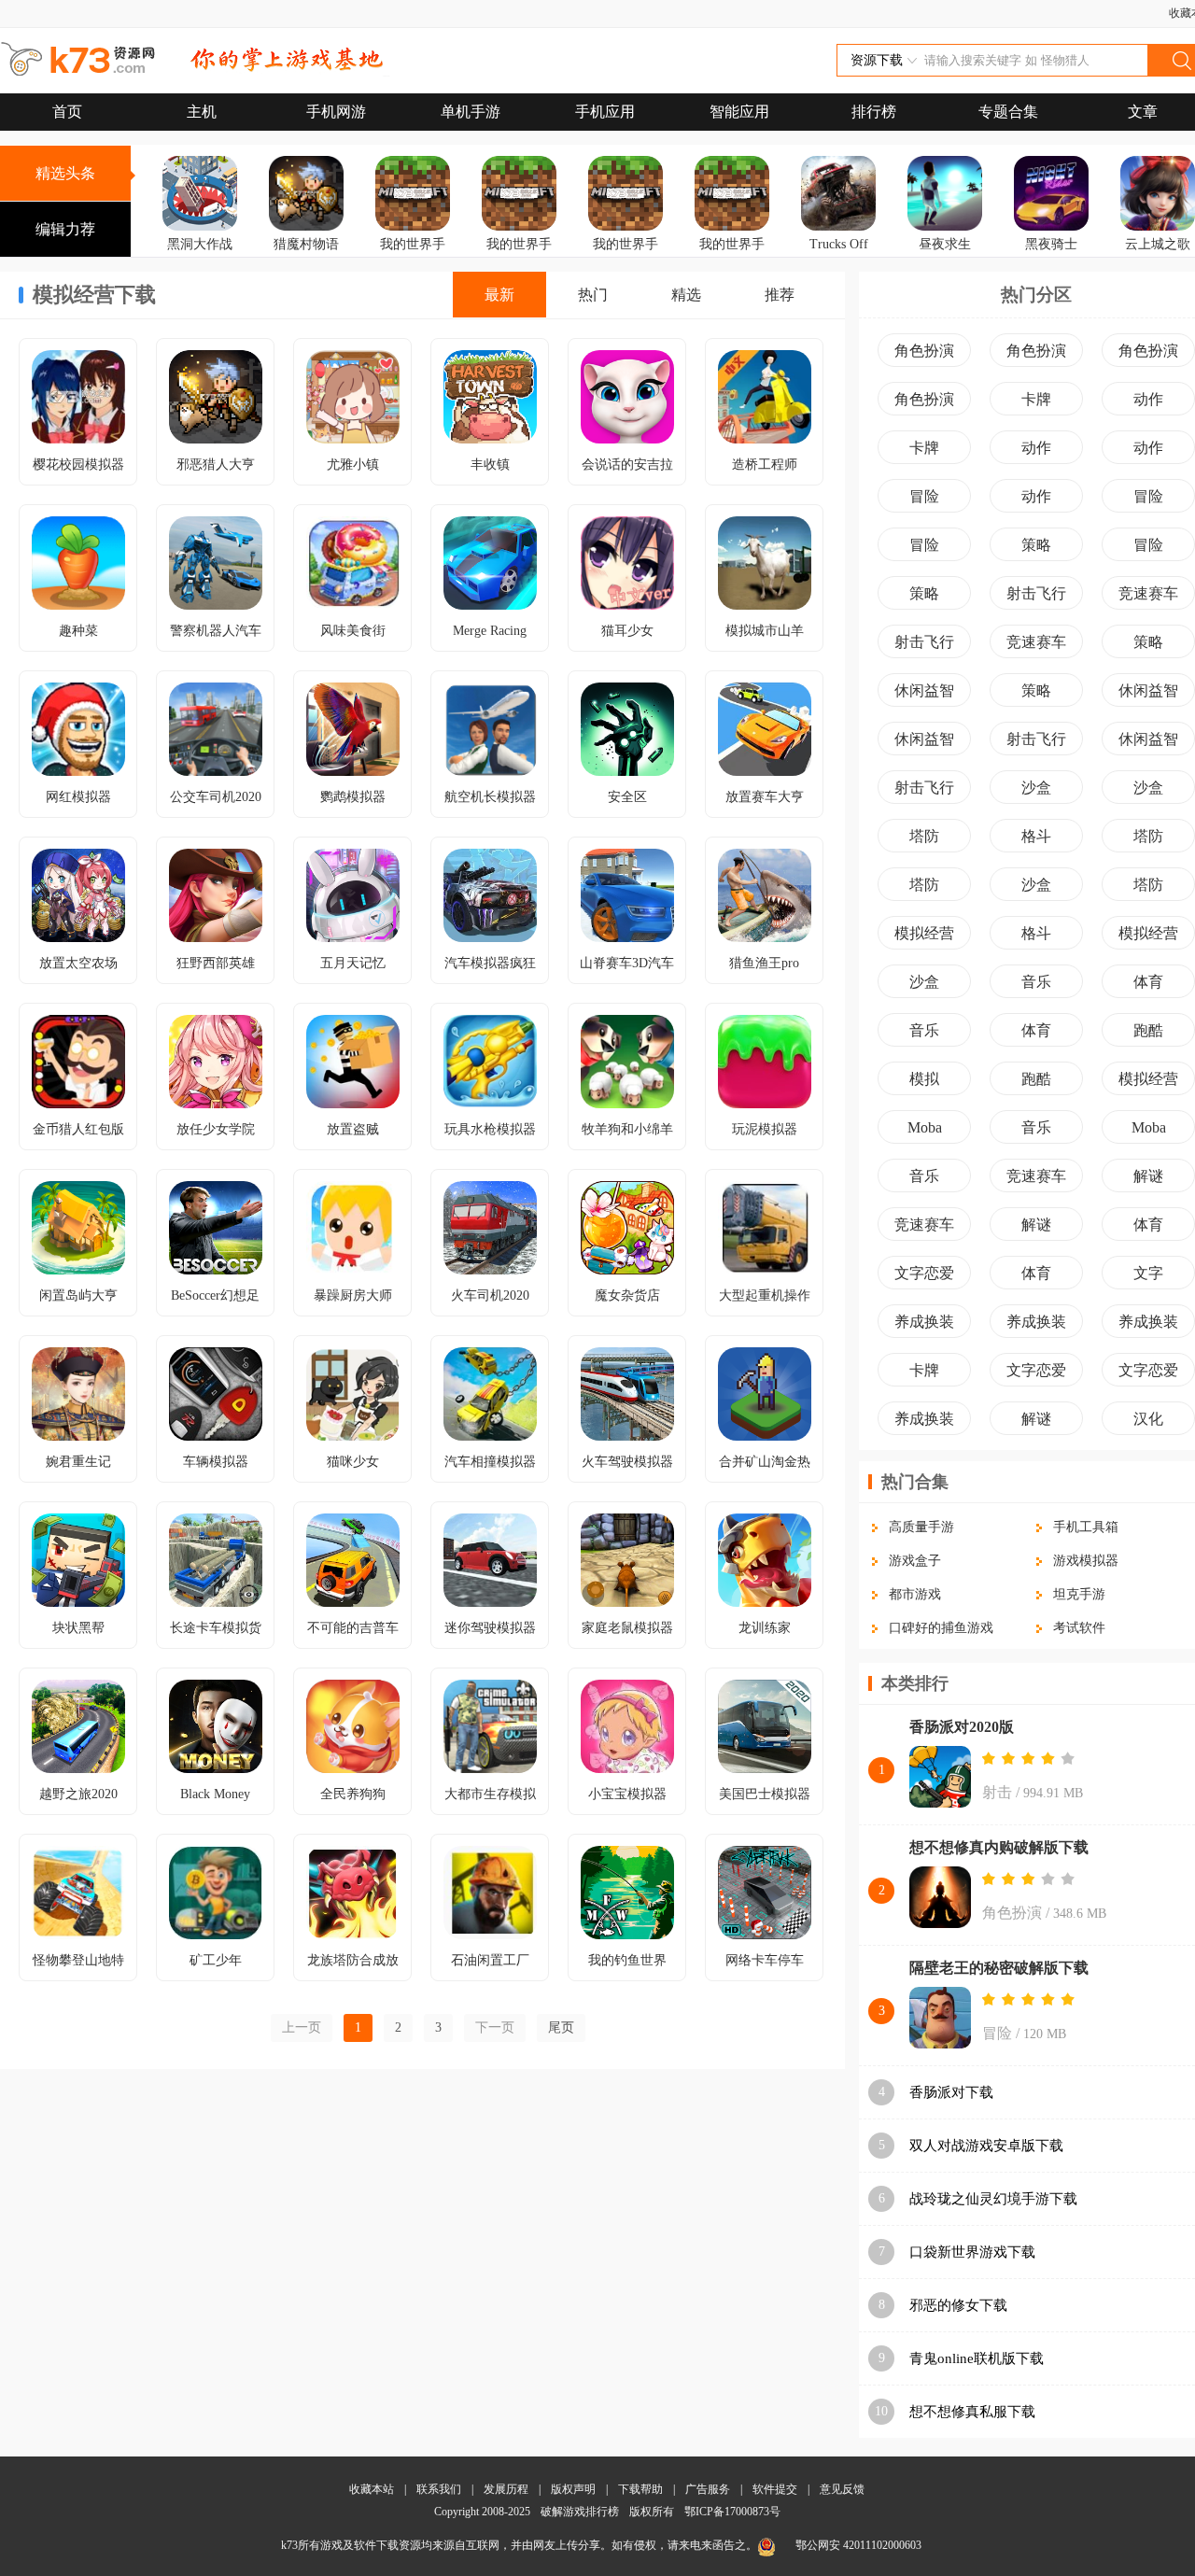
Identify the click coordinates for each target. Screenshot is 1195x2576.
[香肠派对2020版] (940, 1779)
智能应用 (739, 112)
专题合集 (1008, 112)
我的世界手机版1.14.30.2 (626, 270)
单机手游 (471, 112)
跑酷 (1148, 1030)
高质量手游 (921, 1527)
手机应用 (605, 112)
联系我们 (439, 2489)
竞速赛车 (1148, 593)
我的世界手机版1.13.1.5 (732, 257)
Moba (925, 1127)
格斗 (1036, 836)
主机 (202, 112)
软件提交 (775, 2489)
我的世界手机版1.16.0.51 (413, 270)
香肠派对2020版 (962, 1727)
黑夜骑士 (1051, 244)
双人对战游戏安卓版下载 (986, 2146)
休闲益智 (924, 690)
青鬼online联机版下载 (977, 2358)
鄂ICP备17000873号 (732, 2512)
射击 (997, 1792)
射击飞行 (1036, 593)
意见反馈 (842, 2489)
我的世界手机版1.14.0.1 (520, 257)
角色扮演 (924, 351)
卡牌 (1036, 399)
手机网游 (336, 112)
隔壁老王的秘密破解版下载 (999, 1968)
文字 (1148, 1273)
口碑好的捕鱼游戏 (941, 1628)
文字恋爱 (924, 1273)
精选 (686, 295)
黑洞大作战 (200, 244)
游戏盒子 (915, 1561)
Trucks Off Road (839, 257)
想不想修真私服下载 (972, 2412)
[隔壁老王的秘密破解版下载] (940, 2020)
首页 (67, 112)
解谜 (1148, 1176)
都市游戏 (915, 1594)
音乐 (1036, 982)
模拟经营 (924, 933)
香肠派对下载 (951, 2092)
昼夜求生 (945, 244)
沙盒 (1036, 788)
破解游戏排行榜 (581, 2512)
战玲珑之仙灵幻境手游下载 (993, 2199)
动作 (1148, 399)
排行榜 (874, 112)
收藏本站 (372, 2489)
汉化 (1148, 1419)
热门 (593, 295)
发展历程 (506, 2489)
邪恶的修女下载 (958, 2305)
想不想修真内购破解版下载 (999, 1847)
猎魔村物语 (306, 244)
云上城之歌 (1158, 244)
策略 (1036, 545)
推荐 (780, 295)
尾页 (561, 2027)
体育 (1148, 982)
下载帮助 (640, 2489)
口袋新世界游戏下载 (972, 2252)
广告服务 (708, 2489)
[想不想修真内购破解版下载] (940, 1899)
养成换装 (924, 1322)
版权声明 (573, 2489)
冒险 (924, 496)
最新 (499, 295)
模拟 (924, 1079)
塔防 (924, 836)
